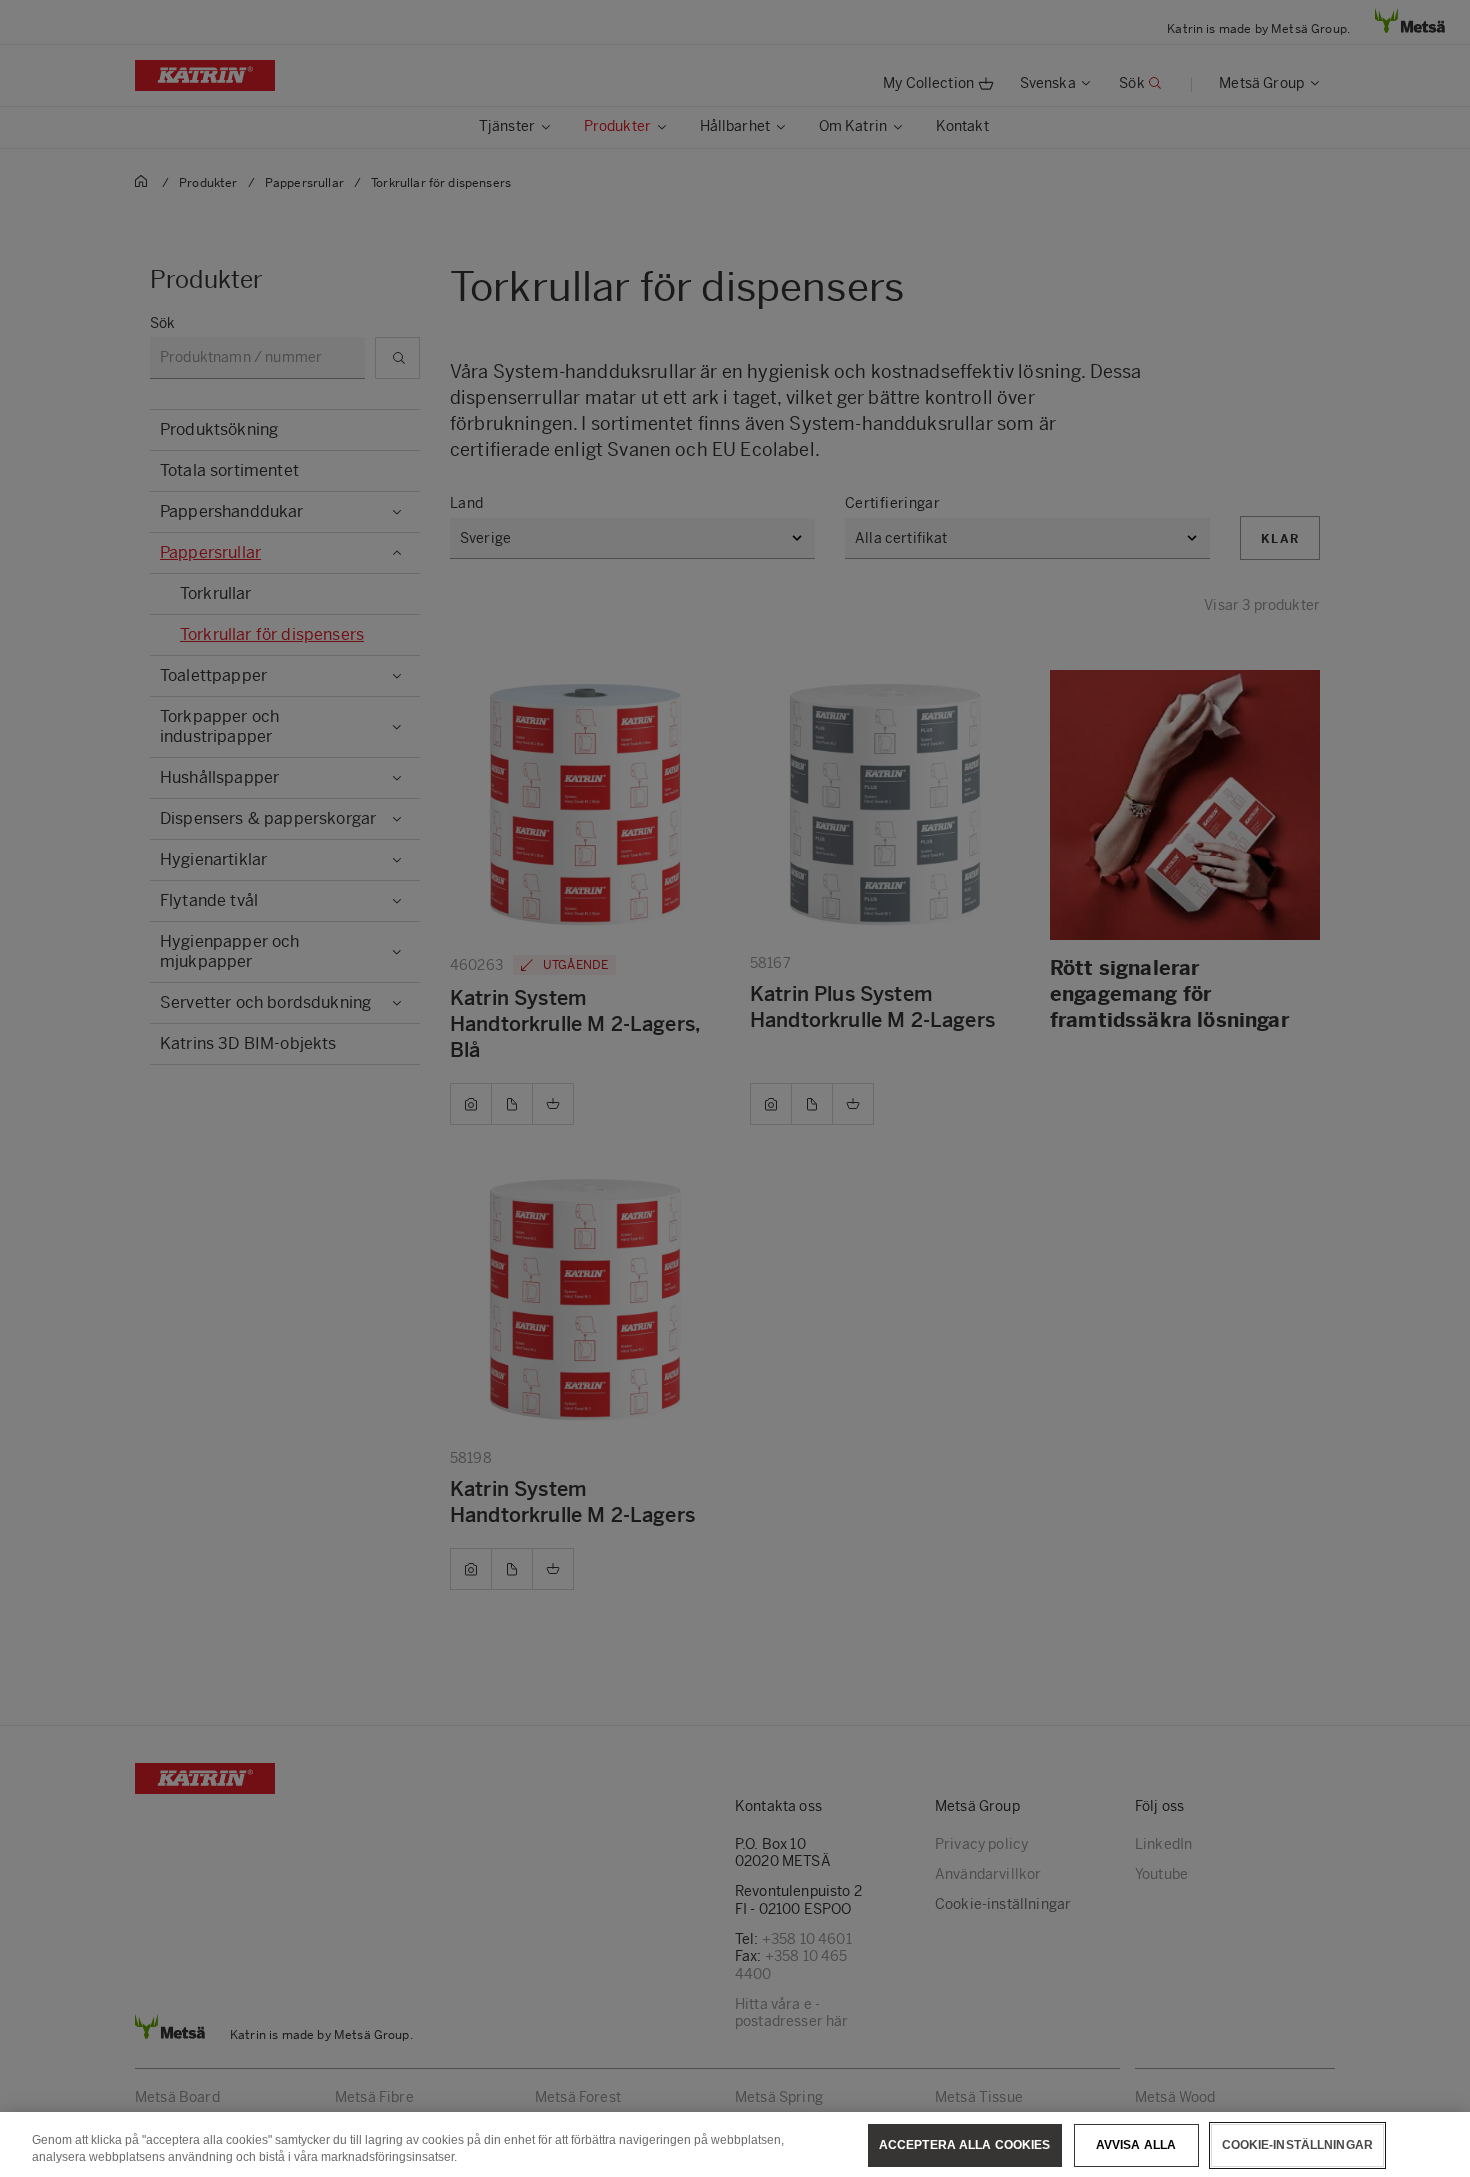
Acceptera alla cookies (965, 2145)
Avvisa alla (1136, 2145)
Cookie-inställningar (1297, 2145)
